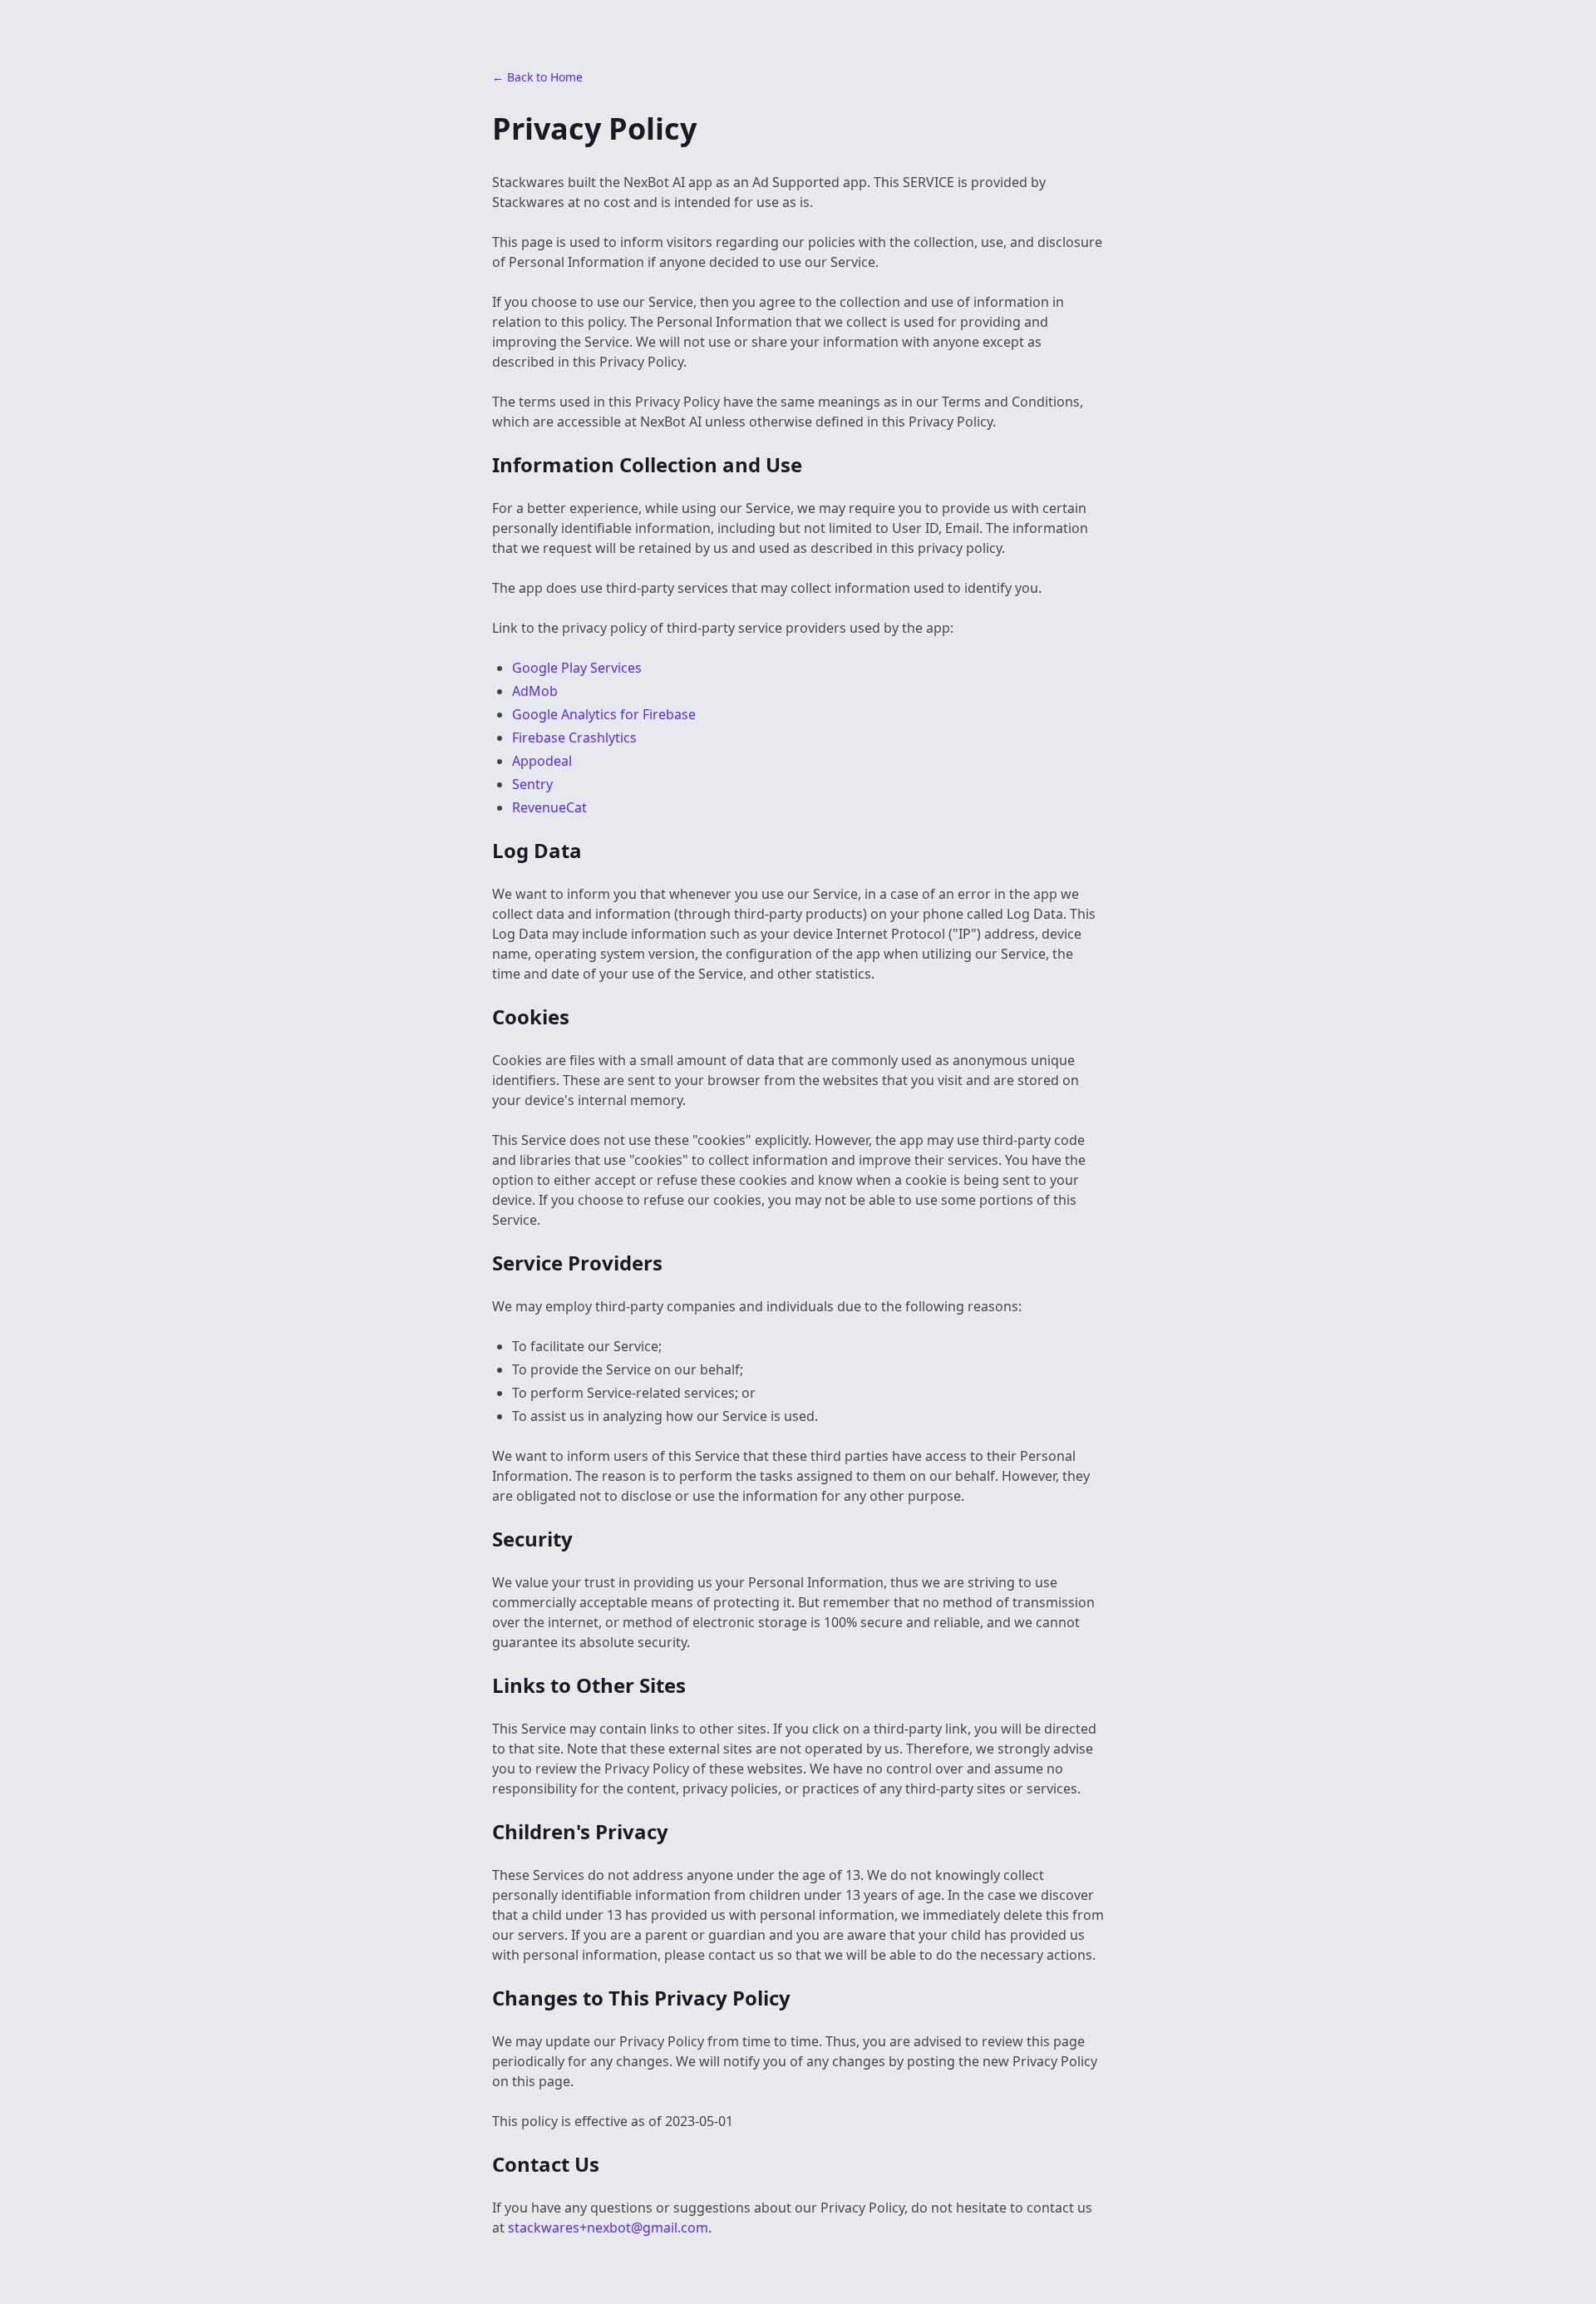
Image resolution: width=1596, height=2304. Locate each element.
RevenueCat (549, 807)
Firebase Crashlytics (574, 738)
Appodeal (542, 761)
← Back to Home (537, 77)
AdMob (535, 691)
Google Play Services (577, 668)
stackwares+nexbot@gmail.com (608, 2228)
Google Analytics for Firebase (604, 714)
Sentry (532, 784)
